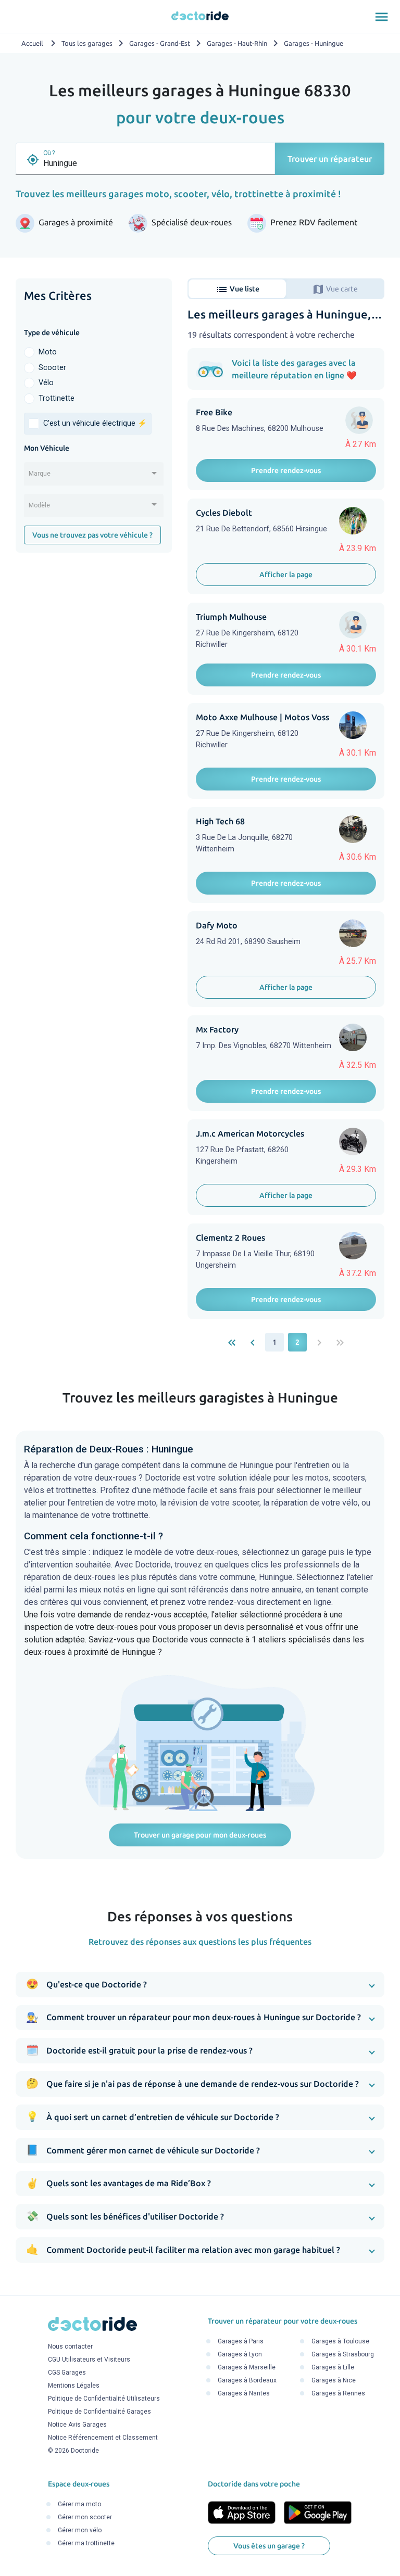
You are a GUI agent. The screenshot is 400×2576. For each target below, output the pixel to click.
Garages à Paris (241, 2342)
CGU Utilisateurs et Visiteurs (89, 2360)
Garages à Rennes (338, 2394)
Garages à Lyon (240, 2355)
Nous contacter (70, 2347)
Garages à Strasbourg (343, 2355)
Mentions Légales (74, 2386)
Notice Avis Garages (77, 2425)
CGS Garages (67, 2373)
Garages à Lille (333, 2368)
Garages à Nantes (244, 2394)
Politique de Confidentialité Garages (99, 2412)
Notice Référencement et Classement (103, 2438)
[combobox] (94, 477)
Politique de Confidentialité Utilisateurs (104, 2399)
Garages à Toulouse (340, 2342)
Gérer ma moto (79, 2504)
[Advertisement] (94, 630)
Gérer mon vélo (80, 2530)
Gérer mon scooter (85, 2517)
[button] (200, 1985)
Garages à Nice (334, 2381)
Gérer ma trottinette (86, 2543)
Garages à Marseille (247, 2368)
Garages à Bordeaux (247, 2381)
